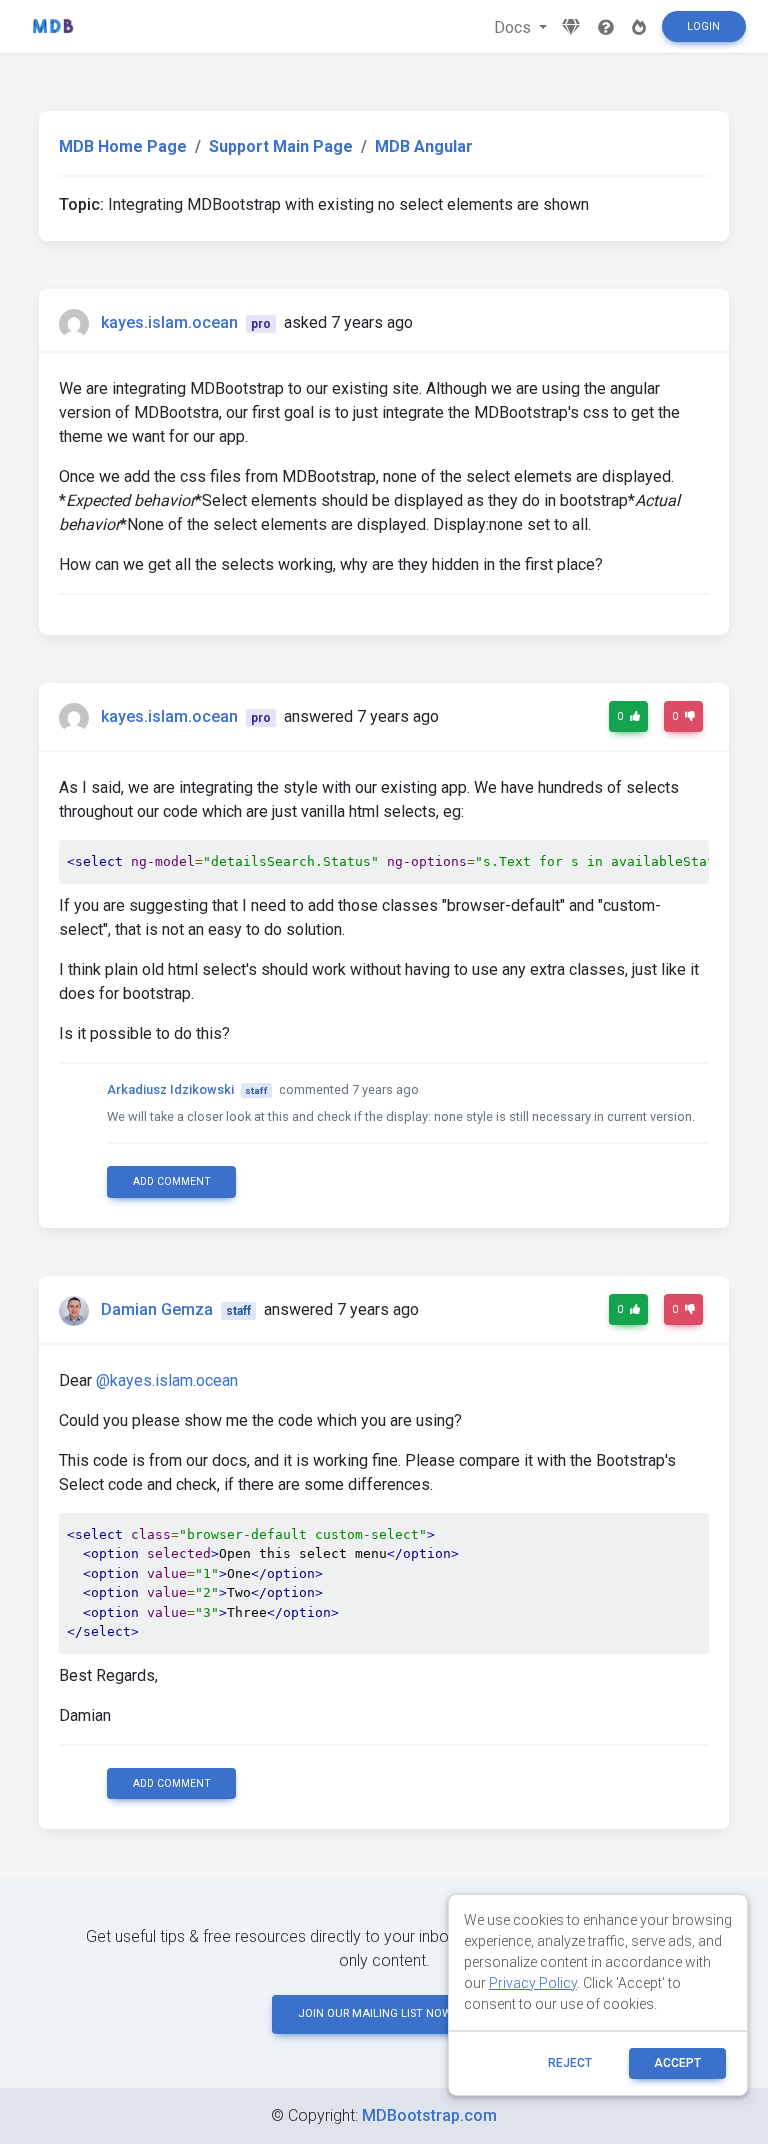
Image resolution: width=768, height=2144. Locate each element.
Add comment (172, 1181)
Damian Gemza (157, 1309)
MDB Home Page (123, 146)
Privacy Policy (533, 1983)
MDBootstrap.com (429, 2115)
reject (570, 2063)
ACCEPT (677, 2063)
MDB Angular (424, 146)
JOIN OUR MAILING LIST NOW (375, 2013)
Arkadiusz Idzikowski (170, 1089)
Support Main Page (281, 146)
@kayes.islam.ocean (167, 1380)
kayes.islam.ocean (169, 322)
